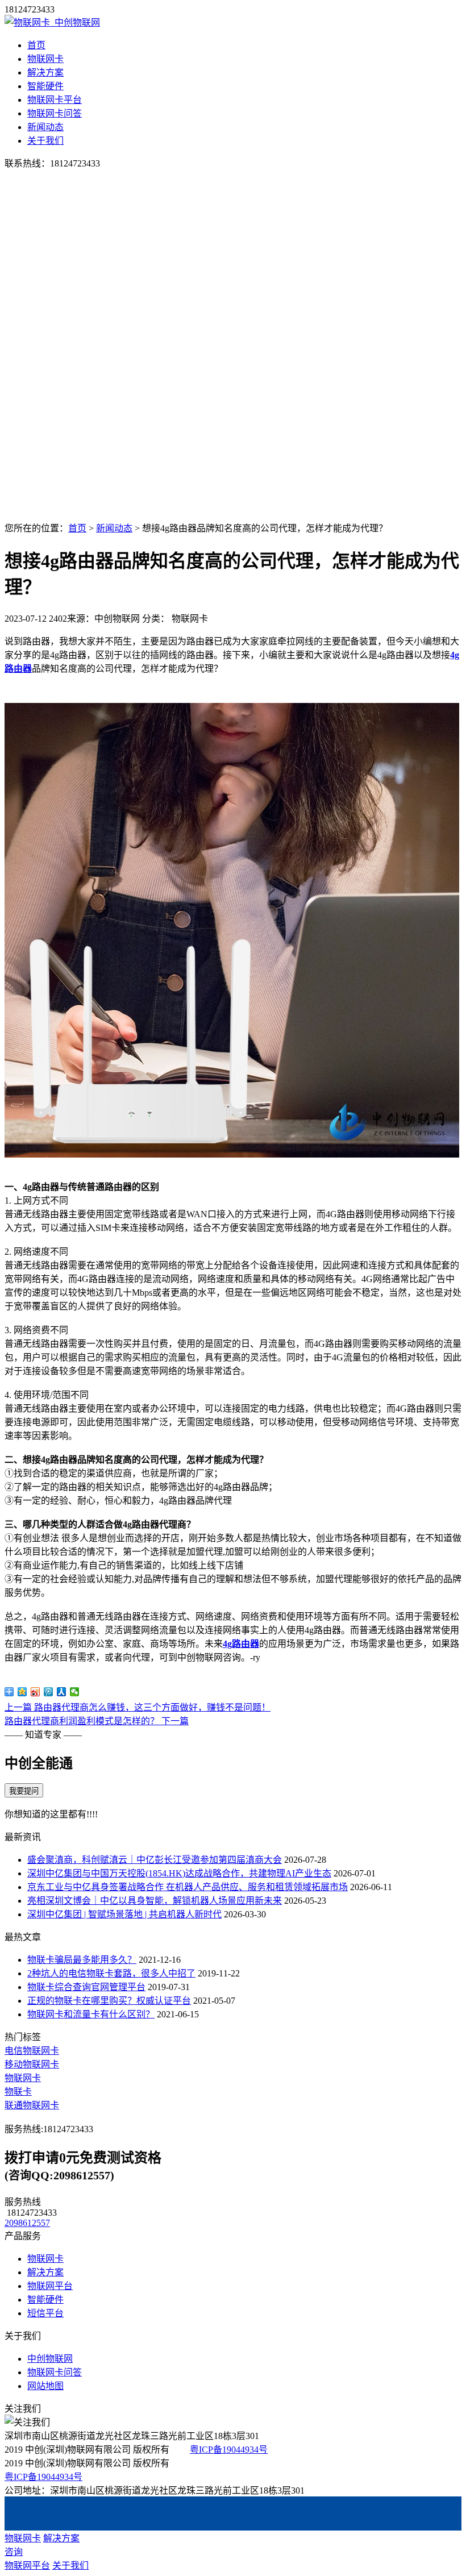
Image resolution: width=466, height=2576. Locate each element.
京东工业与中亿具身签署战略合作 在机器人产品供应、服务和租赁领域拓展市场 (188, 1887)
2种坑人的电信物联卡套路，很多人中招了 (111, 1973)
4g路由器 (241, 1644)
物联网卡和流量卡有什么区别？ (91, 2014)
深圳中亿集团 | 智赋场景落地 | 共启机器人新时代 (124, 1914)
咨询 (14, 2552)
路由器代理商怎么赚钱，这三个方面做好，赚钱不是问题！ (138, 1707)
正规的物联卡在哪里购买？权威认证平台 (109, 2001)
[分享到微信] (75, 1692)
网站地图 (45, 2386)
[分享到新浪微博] (36, 1692)
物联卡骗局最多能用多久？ (82, 1960)
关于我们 (45, 141)
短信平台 (45, 2313)
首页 (36, 45)
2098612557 (27, 2223)
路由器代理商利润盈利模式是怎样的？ (97, 1721)
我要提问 (24, 1791)
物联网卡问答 (55, 113)
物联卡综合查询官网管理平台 (86, 1987)
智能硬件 (45, 86)
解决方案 (45, 72)
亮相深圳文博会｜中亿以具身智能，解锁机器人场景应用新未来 (155, 1901)
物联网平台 (50, 2286)
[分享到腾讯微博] (49, 1692)
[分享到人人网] (62, 1692)
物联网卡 (45, 59)
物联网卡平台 (55, 100)
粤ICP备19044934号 (229, 2450)
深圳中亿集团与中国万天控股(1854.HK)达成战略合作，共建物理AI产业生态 (179, 1873)
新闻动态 (45, 127)
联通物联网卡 (32, 2105)
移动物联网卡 (32, 2064)
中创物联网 (50, 2359)
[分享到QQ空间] (22, 1692)
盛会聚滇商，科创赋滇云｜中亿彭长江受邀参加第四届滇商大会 (155, 1860)
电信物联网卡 (32, 2051)
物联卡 (18, 2092)
